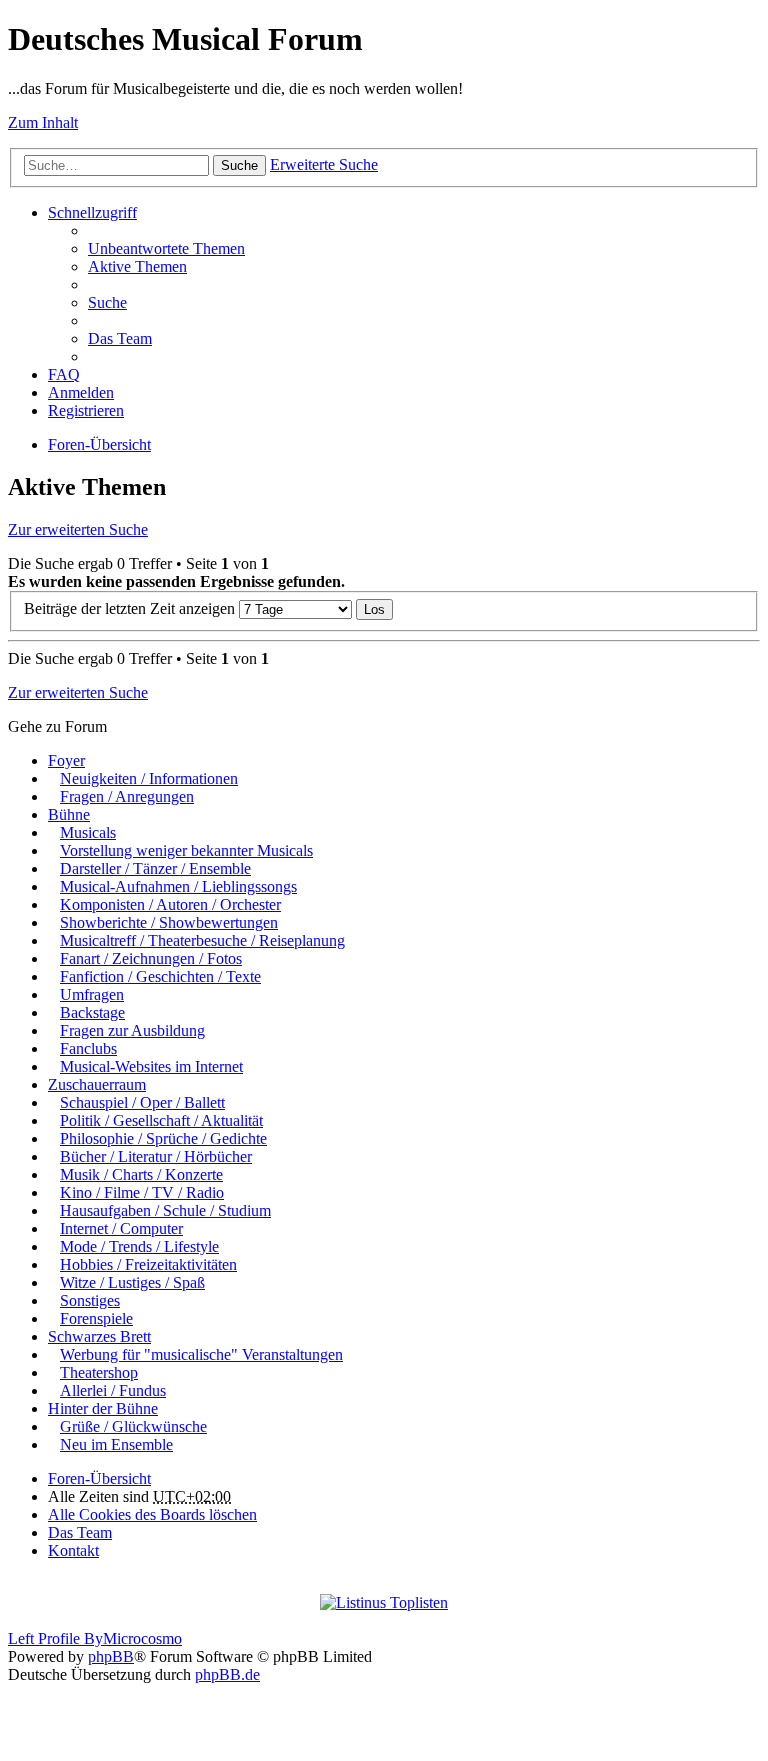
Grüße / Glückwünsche (133, 1426)
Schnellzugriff (92, 212)
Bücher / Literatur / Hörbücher (156, 1156)
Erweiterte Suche (324, 164)
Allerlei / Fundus (113, 1390)
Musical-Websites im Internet (151, 1066)
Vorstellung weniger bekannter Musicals (186, 850)
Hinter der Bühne (103, 1408)
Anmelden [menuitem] (81, 392)
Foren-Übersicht (99, 444)
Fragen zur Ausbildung (132, 1030)
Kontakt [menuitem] (73, 1550)
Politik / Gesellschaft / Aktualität (161, 1120)
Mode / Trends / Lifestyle (139, 1246)
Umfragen (92, 994)
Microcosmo (142, 1638)
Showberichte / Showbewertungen (169, 922)
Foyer (66, 760)
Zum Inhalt (43, 122)
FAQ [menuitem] (64, 374)
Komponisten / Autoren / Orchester (170, 904)
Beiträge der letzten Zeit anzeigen (131, 608)
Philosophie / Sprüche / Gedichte (163, 1138)
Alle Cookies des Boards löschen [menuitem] (152, 1514)
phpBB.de (227, 1674)
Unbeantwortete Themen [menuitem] (166, 248)
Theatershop (99, 1372)
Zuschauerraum (97, 1084)
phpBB (111, 1656)
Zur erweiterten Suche (78, 529)
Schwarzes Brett (99, 1336)
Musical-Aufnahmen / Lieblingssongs (178, 886)
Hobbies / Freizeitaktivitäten (148, 1264)
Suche (239, 165)
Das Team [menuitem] (120, 338)
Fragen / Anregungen (127, 796)
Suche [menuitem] (107, 302)
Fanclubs (88, 1048)
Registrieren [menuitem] (86, 410)
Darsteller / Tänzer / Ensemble (155, 868)
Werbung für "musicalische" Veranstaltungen (201, 1354)
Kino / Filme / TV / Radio (142, 1192)
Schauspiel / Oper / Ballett (142, 1102)
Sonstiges (90, 1300)
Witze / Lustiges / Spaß (132, 1282)
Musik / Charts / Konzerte (141, 1174)
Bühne (69, 814)
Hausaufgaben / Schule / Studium (165, 1210)
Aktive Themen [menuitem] (137, 266)
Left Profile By (55, 1638)
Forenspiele (96, 1318)
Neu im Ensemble (116, 1444)
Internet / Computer (121, 1228)
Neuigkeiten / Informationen (149, 778)
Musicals (88, 832)
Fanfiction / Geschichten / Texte (160, 976)
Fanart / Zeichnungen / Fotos (151, 958)
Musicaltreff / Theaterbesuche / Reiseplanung (202, 940)
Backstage (92, 1012)
